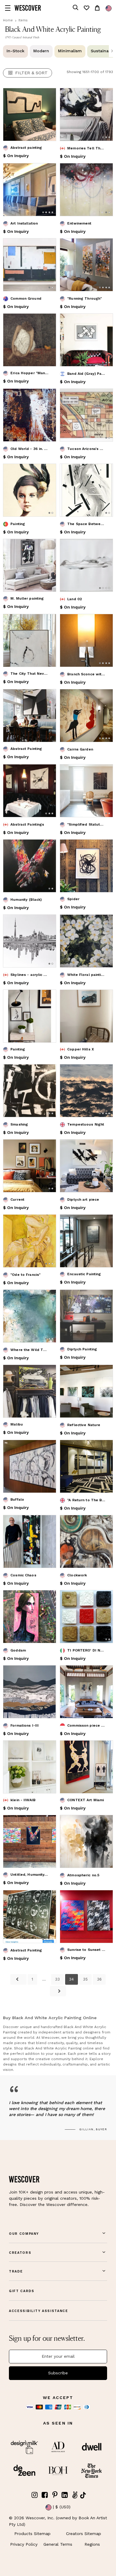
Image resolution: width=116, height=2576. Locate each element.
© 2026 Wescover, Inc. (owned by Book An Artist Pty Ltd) (58, 2521)
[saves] (86, 8)
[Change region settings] (109, 8)
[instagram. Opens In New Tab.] (35, 2495)
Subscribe (58, 2373)
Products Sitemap (32, 2534)
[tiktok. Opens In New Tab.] (83, 2495)
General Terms (58, 2544)
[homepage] (28, 8)
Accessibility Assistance (39, 2311)
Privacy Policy (24, 2544)
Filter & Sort (31, 73)
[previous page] (18, 1979)
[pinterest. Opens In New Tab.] (55, 2495)
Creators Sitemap (84, 2534)
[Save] (48, 96)
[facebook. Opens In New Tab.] (45, 2495)
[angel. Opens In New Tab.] (75, 2495)
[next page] (58, 1991)
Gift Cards (22, 2291)
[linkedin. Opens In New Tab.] (65, 2495)
